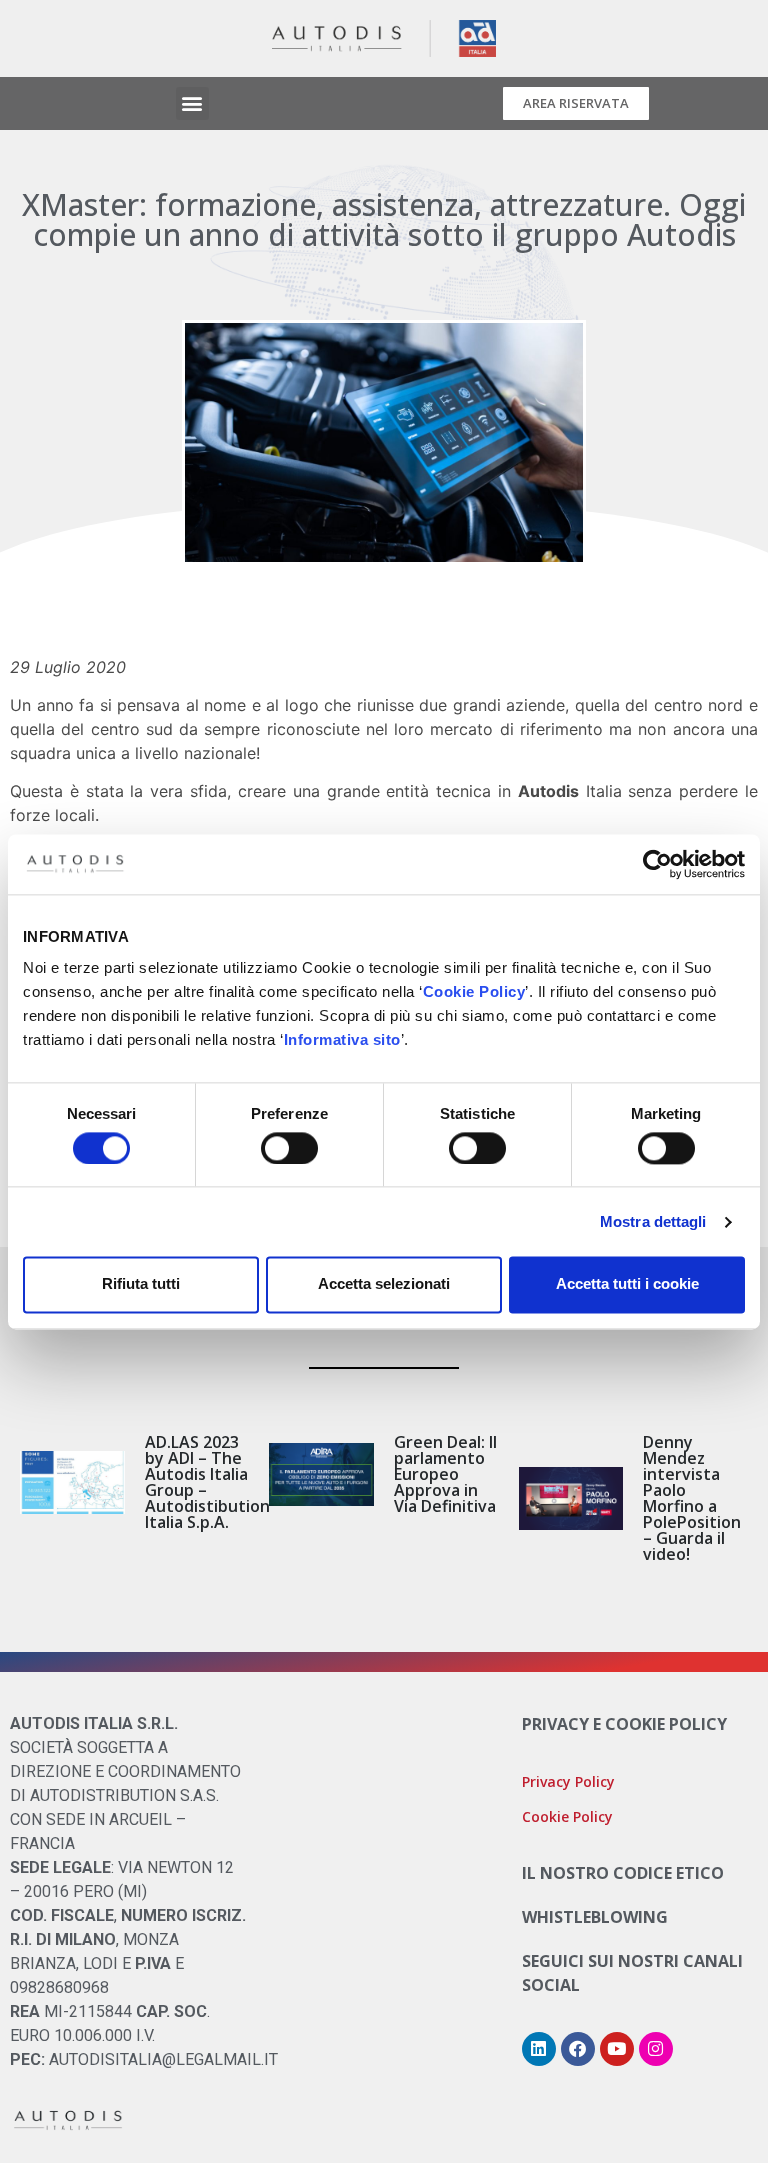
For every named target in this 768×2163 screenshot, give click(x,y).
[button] (192, 103)
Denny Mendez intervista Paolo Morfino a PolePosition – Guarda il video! (692, 1498)
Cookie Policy (474, 991)
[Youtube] (617, 2049)
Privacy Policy (568, 1781)
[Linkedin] (539, 2049)
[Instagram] (656, 2049)
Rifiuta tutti (141, 1284)
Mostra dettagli (653, 1221)
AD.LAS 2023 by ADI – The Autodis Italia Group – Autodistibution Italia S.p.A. (207, 1482)
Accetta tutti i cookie (627, 1284)
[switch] (289, 1148)
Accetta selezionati (384, 1284)
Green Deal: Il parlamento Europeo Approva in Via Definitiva (445, 1474)
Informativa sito (342, 1039)
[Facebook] (578, 2049)
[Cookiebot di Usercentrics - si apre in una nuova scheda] (657, 864)
